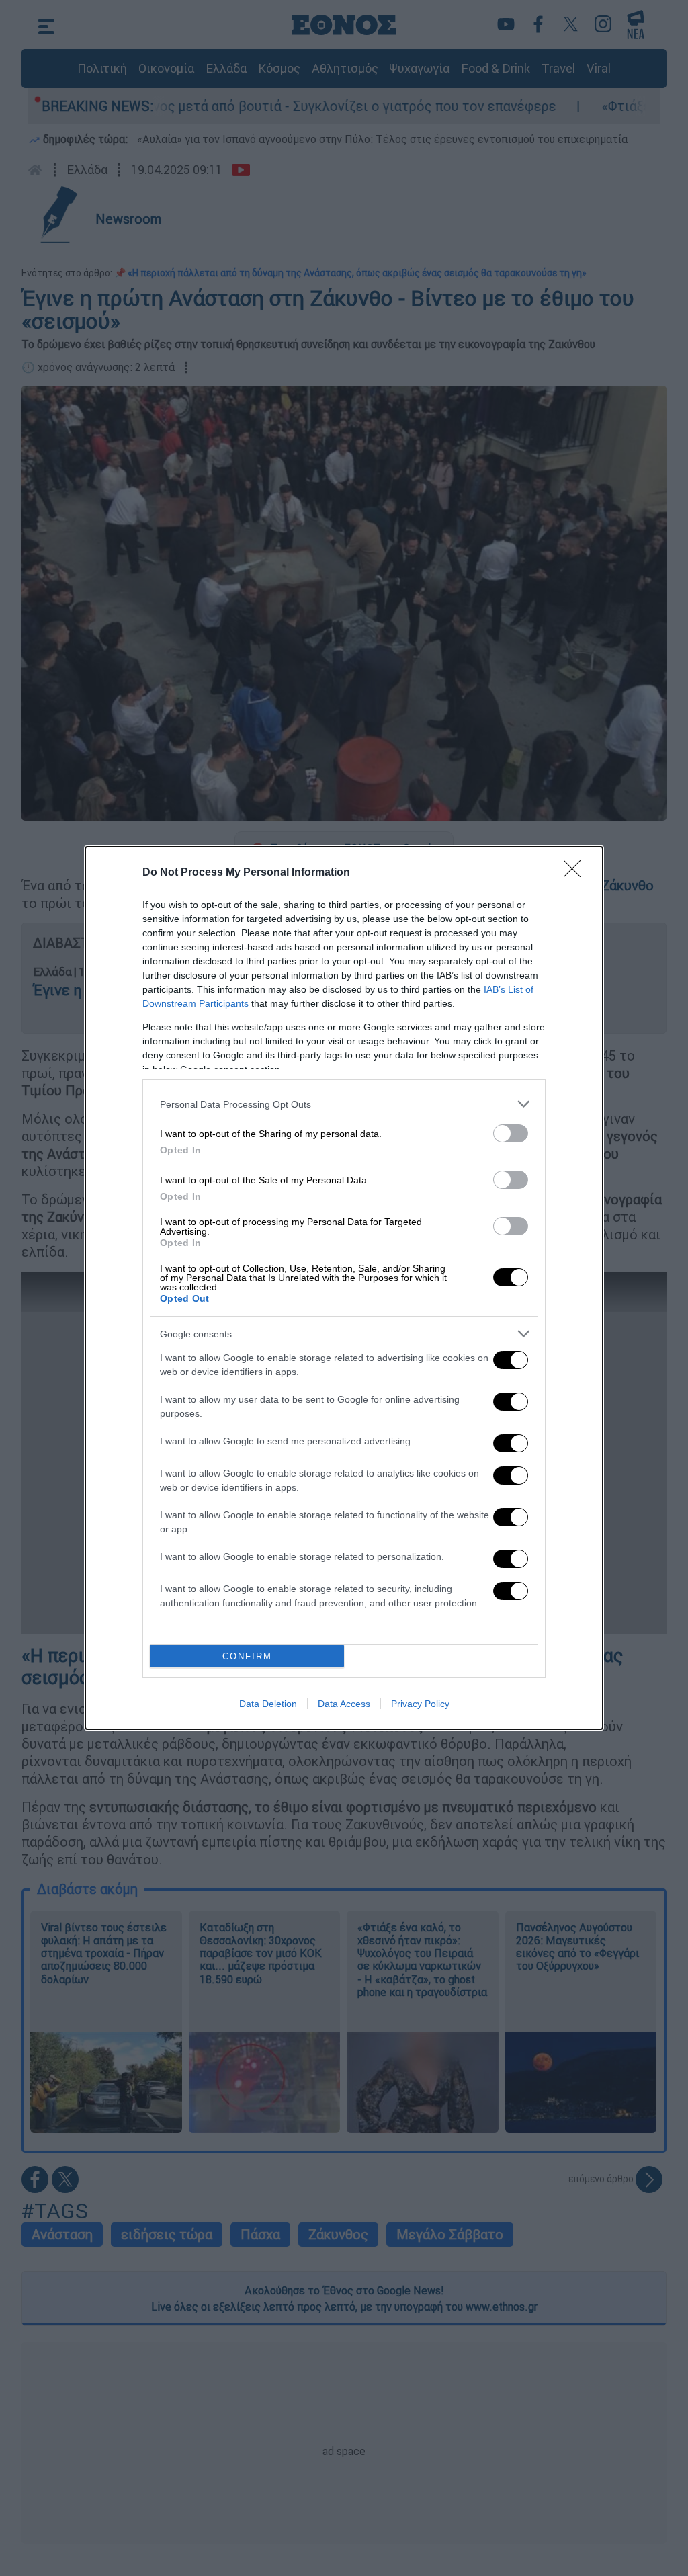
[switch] (511, 1133)
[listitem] (344, 1104)
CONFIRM (247, 1656)
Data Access (344, 1704)
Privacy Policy (420, 1704)
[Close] (576, 873)
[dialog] (344, 1288)
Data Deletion (268, 1704)
